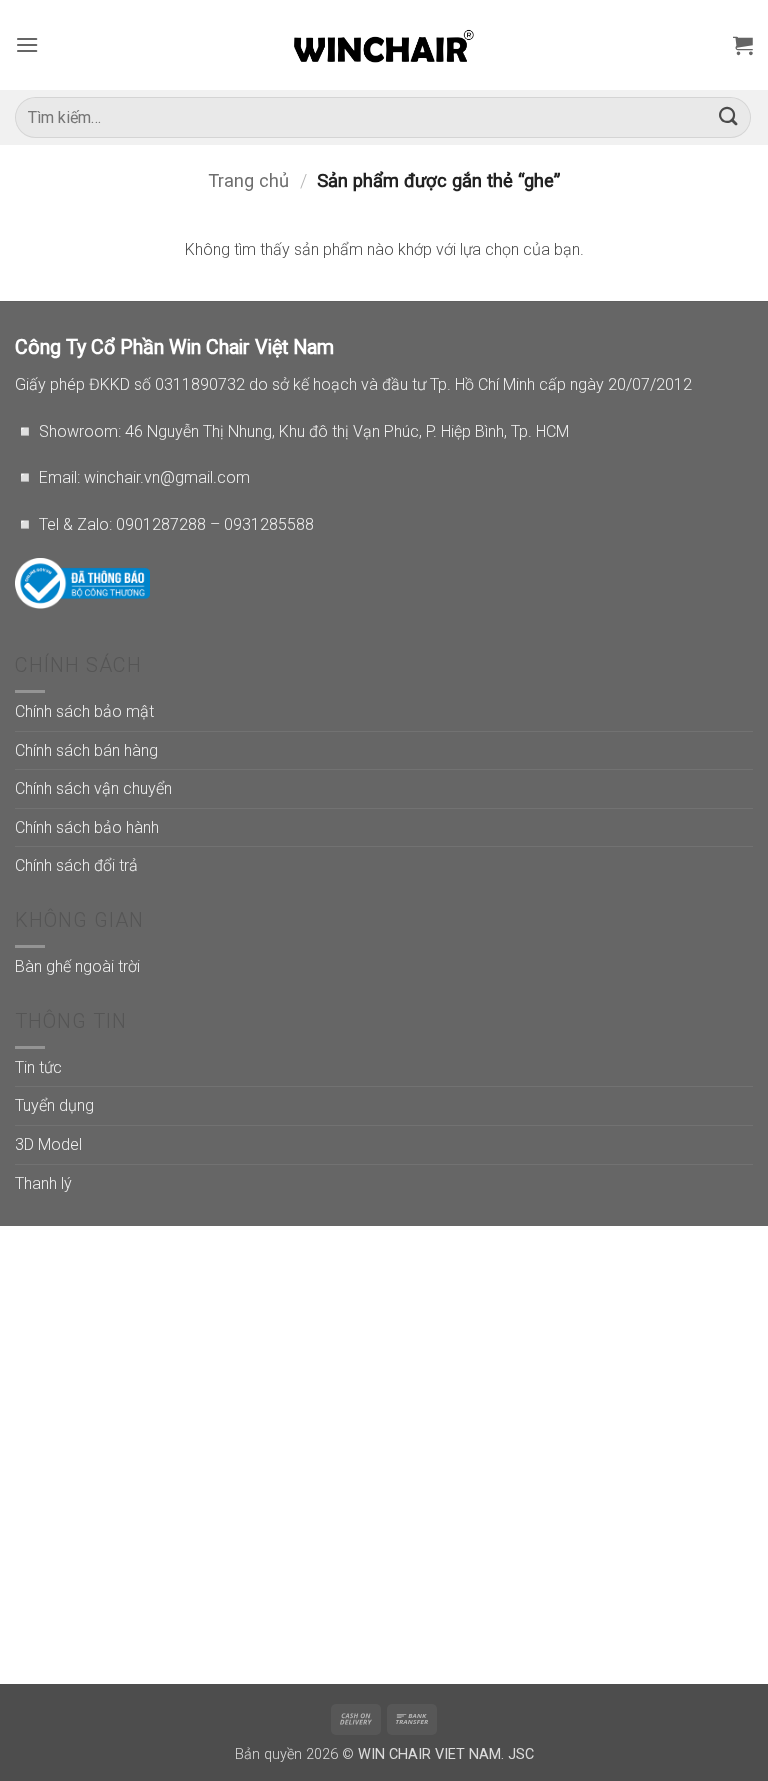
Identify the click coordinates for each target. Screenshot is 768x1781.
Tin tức (38, 1067)
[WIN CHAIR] (384, 45)
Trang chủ (248, 180)
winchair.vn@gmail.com (167, 477)
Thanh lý (43, 1183)
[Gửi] (729, 117)
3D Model (48, 1144)
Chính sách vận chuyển (93, 788)
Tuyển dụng (54, 1105)
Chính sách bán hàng (86, 750)
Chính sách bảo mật (84, 711)
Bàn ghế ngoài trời (77, 966)
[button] (27, 44)
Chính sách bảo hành (87, 827)
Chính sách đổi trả (76, 865)
